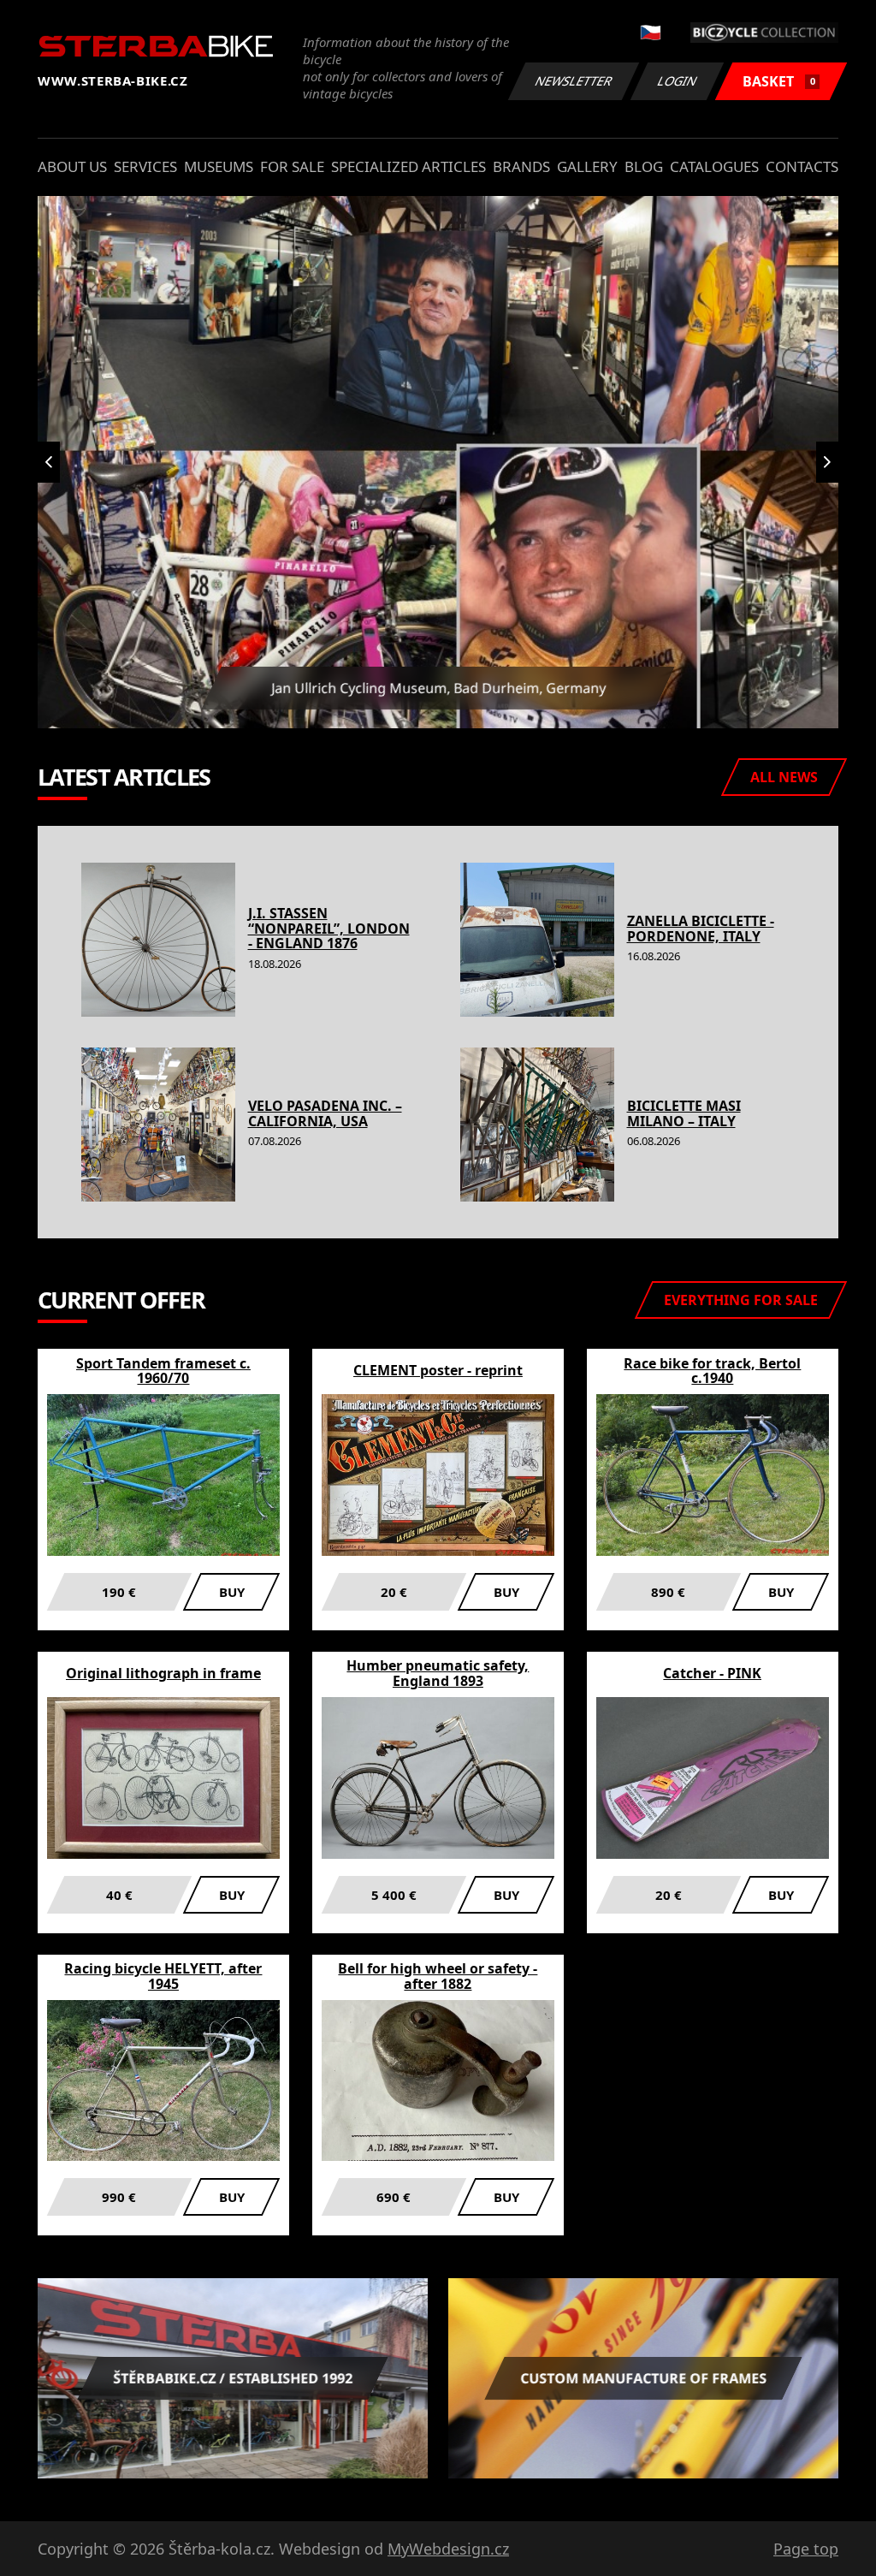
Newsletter (574, 81)
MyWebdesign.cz (448, 2549)
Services (145, 166)
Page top (806, 2549)
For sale (292, 166)
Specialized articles (408, 166)
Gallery (587, 166)
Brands (521, 166)
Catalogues (714, 166)
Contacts (802, 166)
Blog (644, 166)
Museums (219, 166)
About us (72, 166)
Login (678, 81)
